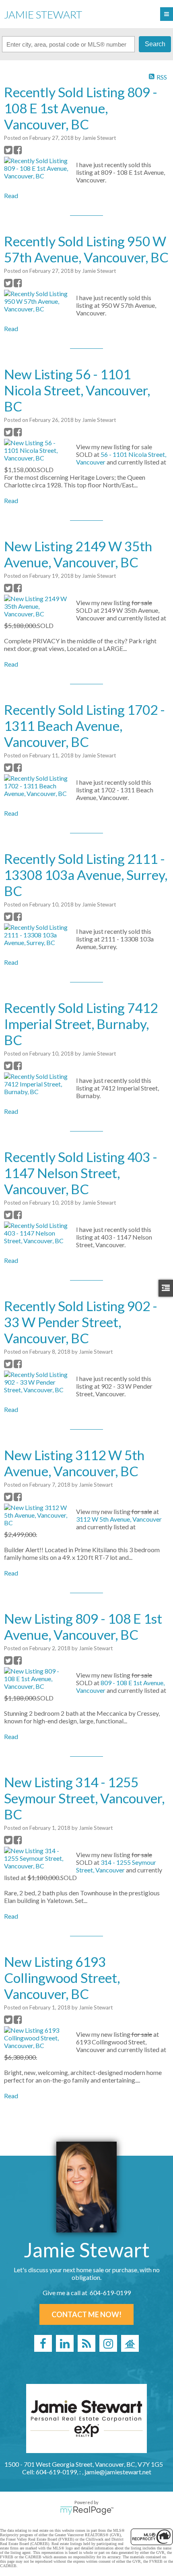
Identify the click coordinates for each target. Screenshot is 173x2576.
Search (155, 44)
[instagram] (108, 2343)
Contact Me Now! (86, 2314)
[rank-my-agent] (130, 2343)
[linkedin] (65, 2343)
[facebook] (43, 2343)
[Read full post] (37, 168)
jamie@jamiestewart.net (118, 2472)
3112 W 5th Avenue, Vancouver (119, 1519)
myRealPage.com (87, 2511)
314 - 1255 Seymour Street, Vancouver (116, 1866)
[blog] (86, 2343)
